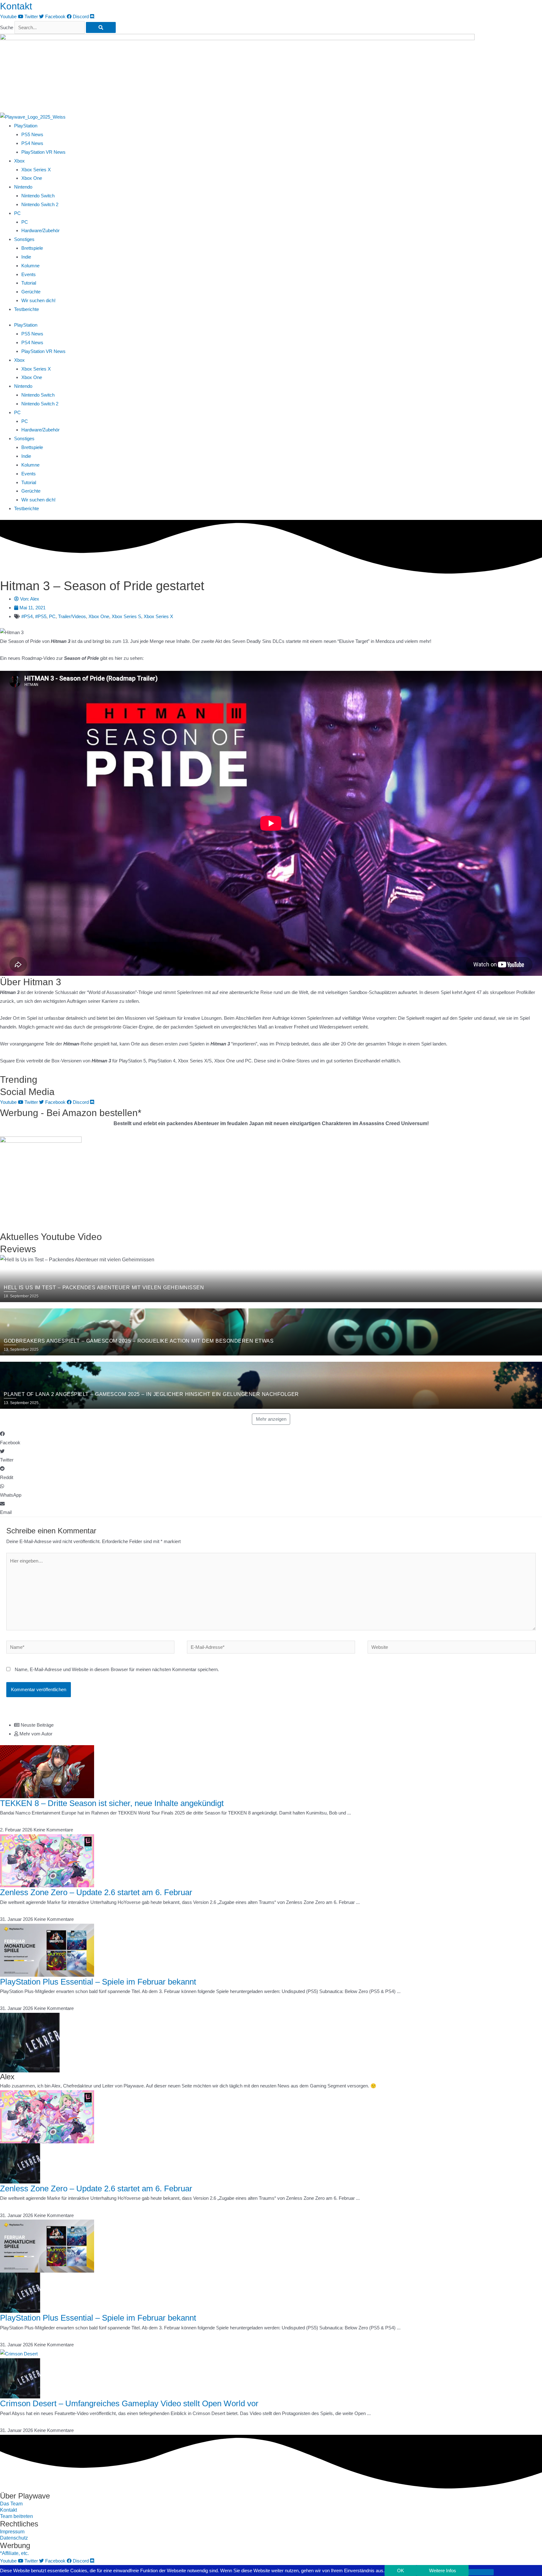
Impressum (12, 2532)
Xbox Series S (126, 616)
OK (401, 2571)
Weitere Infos (443, 2571)
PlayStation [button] (26, 126)
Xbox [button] (19, 161)
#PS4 (27, 616)
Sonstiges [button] (24, 239)
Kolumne (30, 266)
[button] (271, 1438)
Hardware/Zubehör (40, 230)
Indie (26, 257)
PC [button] (17, 213)
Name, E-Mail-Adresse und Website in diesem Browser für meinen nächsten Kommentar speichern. (117, 1669)
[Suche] (101, 27)
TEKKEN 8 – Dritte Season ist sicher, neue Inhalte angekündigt (112, 1803)
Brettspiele (32, 248)
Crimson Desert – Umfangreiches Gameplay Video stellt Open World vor (129, 2403)
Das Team (11, 2504)
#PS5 (41, 616)
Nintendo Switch (38, 196)
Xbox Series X (36, 170)
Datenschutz (14, 2538)
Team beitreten (16, 2516)
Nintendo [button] (23, 187)
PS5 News (32, 134)
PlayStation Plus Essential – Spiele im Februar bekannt (98, 1982)
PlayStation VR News (43, 152)
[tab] (278, 1725)
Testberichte (27, 309)
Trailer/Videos (72, 616)
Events (29, 274)
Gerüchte (31, 292)
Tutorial (29, 283)
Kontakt (16, 6)
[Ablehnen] (481, 2572)
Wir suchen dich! (38, 300)
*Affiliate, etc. (14, 2553)
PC (25, 222)
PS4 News (32, 143)
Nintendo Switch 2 (40, 204)
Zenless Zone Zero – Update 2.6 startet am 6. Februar (96, 1892)
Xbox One (32, 178)
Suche (7, 27)
